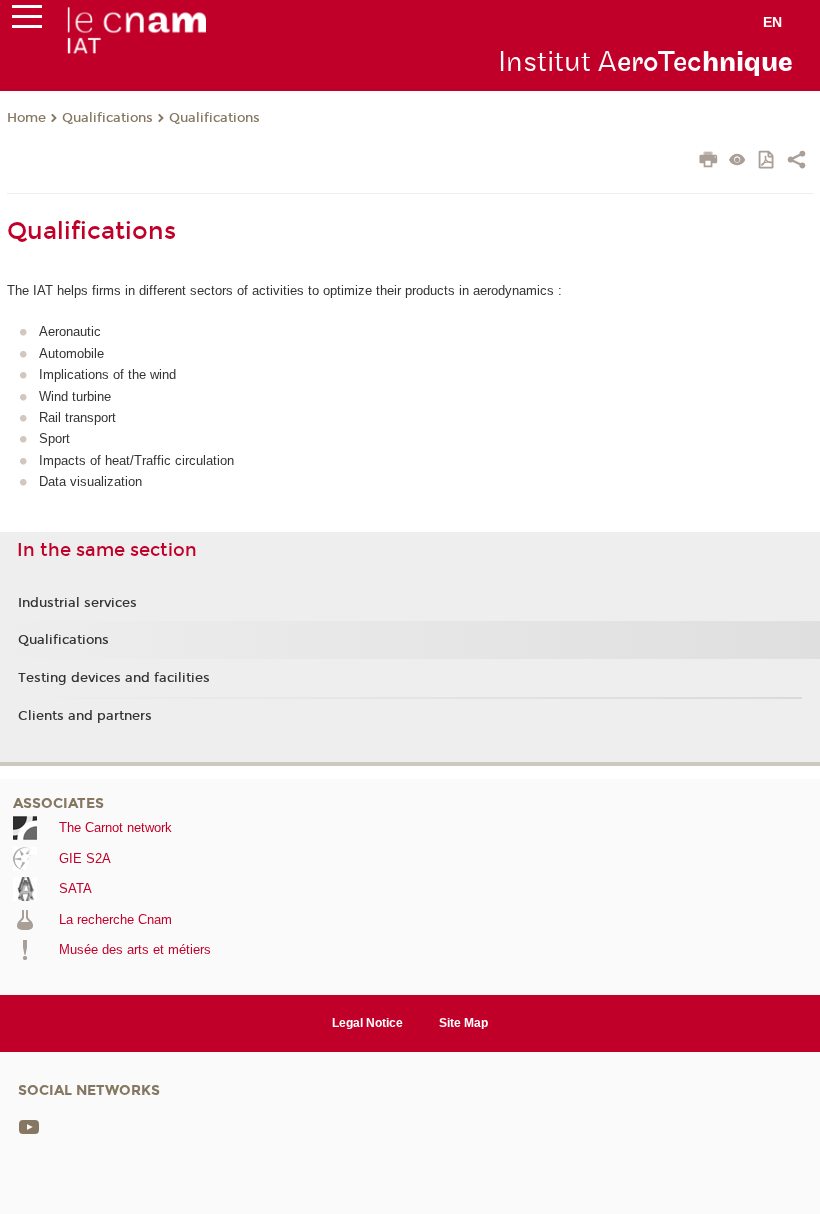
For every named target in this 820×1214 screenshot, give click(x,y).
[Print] (708, 162)
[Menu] (27, 21)
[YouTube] (29, 1126)
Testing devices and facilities (114, 678)
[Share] (796, 162)
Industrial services (77, 603)
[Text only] (737, 161)
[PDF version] (767, 161)
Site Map (463, 1023)
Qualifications (107, 118)
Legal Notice (367, 1023)
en (772, 22)
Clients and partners (85, 716)
